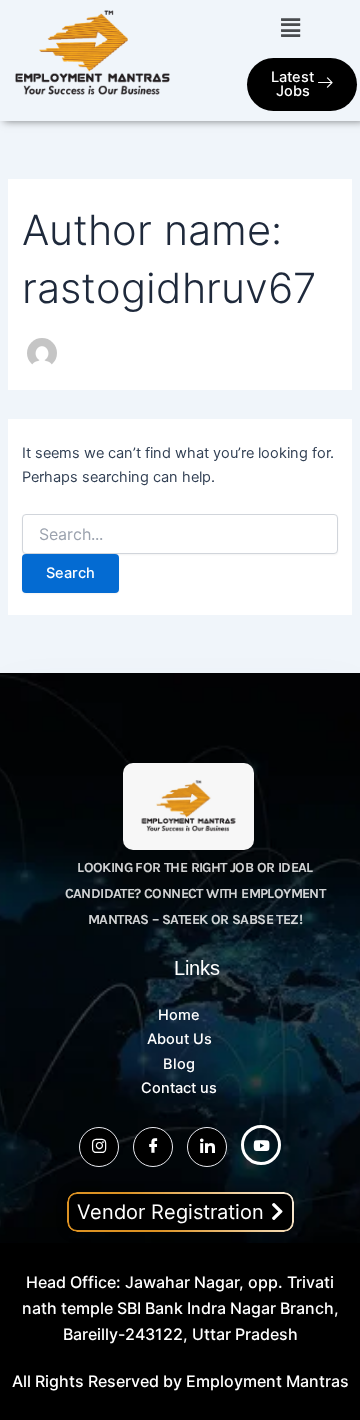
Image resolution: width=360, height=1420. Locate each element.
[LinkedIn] (207, 1147)
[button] (290, 27)
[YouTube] (261, 1145)
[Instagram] (99, 1147)
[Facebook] (153, 1147)
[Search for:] (179, 534)
